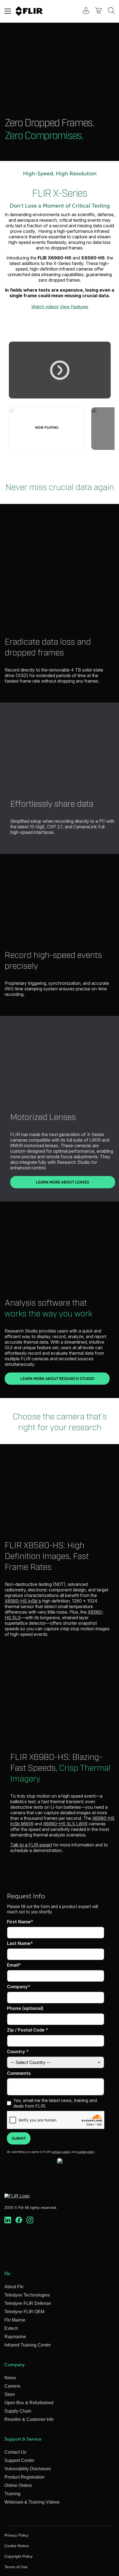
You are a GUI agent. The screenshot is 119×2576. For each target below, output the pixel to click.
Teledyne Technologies (27, 2295)
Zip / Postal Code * (28, 2030)
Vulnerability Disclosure (28, 2469)
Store (10, 2394)
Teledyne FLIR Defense (28, 2303)
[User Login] (83, 11)
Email (13, 1965)
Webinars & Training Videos (32, 2502)
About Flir (14, 2287)
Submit (19, 2138)
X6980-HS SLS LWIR (65, 1824)
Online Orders (18, 2485)
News (10, 2378)
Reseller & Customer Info (29, 2419)
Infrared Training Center (28, 2345)
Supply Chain (18, 2411)
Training (12, 2494)
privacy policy (61, 2152)
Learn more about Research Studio (65, 1378)
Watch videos (45, 307)
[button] (60, 370)
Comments (19, 2073)
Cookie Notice (17, 2546)
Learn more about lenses (76, 1182)
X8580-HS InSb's (23, 1601)
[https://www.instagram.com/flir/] (30, 2220)
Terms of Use (16, 2567)
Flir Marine (15, 2320)
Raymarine (15, 2337)
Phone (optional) (25, 2008)
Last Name (19, 1943)
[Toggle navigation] (8, 11)
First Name (19, 1922)
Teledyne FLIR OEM (24, 2312)
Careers (12, 2386)
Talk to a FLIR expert (31, 1845)
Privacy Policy (16, 2535)
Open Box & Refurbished (29, 2403)
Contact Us (15, 2452)
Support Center (19, 2460)
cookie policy (86, 2152)
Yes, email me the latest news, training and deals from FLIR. (55, 2103)
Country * (18, 2052)
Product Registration (24, 2477)
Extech (11, 2328)
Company (17, 1987)
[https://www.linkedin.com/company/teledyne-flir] (8, 2220)
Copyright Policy (19, 2556)
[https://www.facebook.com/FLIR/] (19, 2220)
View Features (74, 307)
